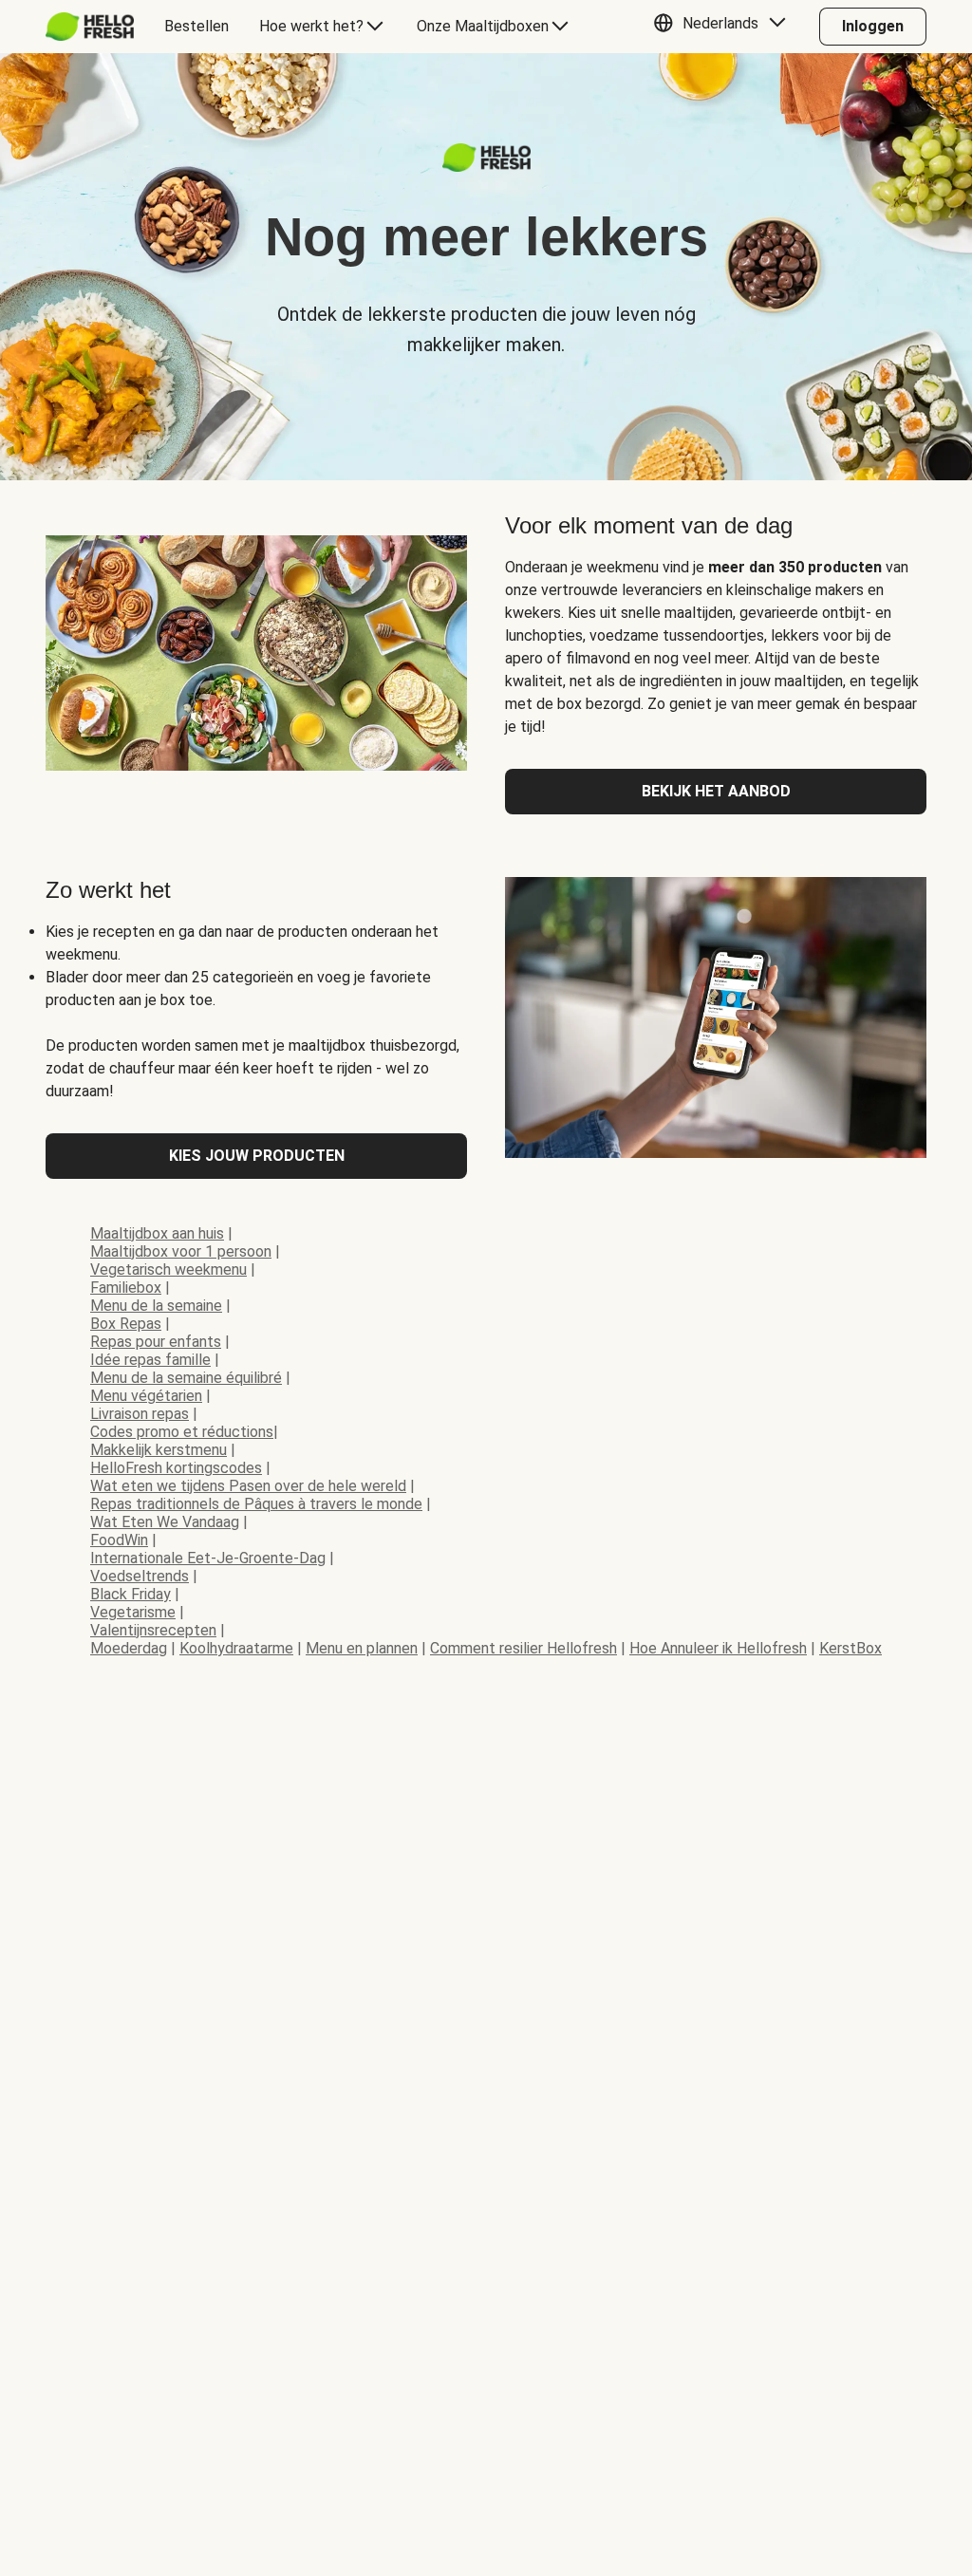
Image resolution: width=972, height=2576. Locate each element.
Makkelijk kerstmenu (159, 1450)
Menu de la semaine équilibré (186, 1378)
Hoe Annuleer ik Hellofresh (718, 1648)
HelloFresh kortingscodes (176, 1468)
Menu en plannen (362, 1648)
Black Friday (131, 1594)
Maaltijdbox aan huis (157, 1233)
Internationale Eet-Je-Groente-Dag (208, 1558)
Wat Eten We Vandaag (165, 1522)
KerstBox (850, 1648)
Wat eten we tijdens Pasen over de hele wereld (248, 1486)
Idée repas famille (150, 1360)
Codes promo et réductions (182, 1432)
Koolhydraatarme (236, 1648)
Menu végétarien (146, 1396)
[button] (724, 27)
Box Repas (126, 1324)
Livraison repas (140, 1414)
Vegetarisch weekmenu (168, 1269)
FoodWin (119, 1540)
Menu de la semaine (156, 1306)
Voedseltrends (140, 1576)
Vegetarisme (133, 1612)
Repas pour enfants (156, 1342)
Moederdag (129, 1648)
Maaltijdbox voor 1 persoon (181, 1251)
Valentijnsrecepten (153, 1630)
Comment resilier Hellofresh (523, 1648)
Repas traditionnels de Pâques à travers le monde (256, 1504)
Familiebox (126, 1288)
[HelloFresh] (90, 27)
